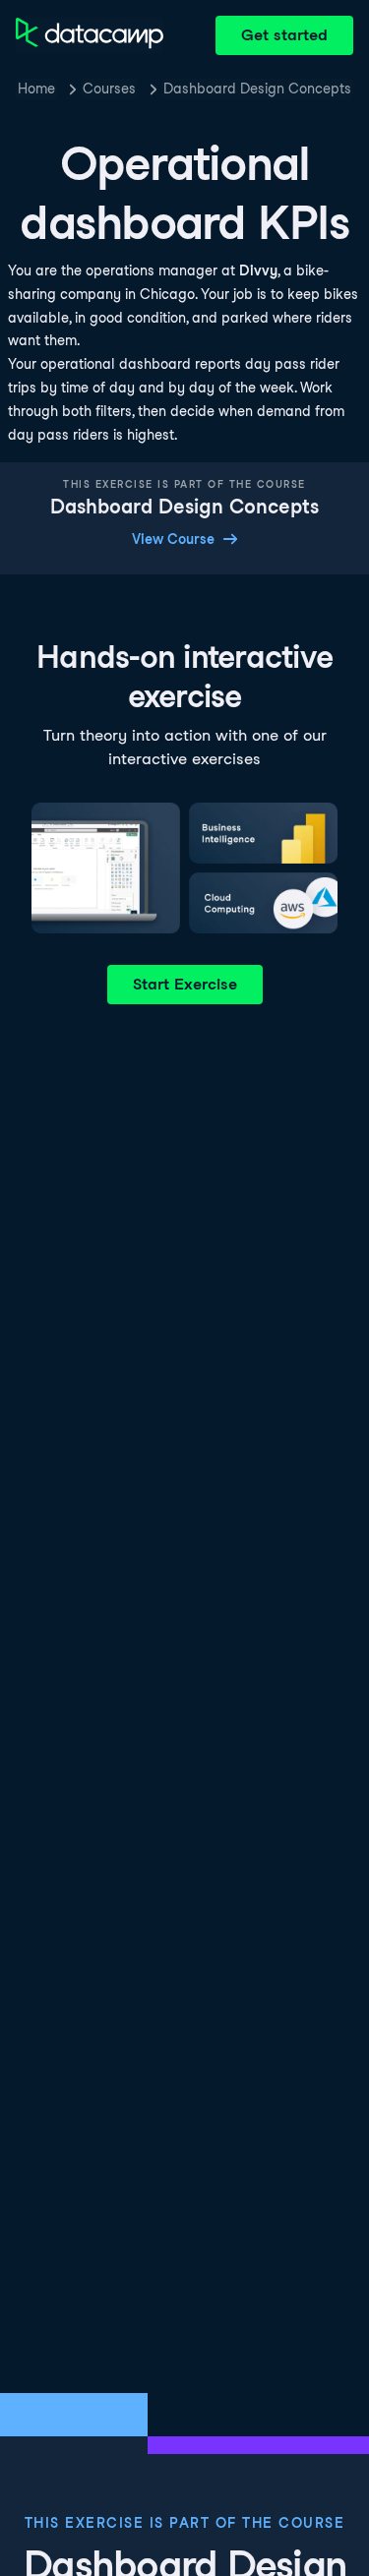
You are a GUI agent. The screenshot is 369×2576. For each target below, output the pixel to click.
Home (36, 89)
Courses (109, 89)
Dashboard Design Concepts (257, 89)
